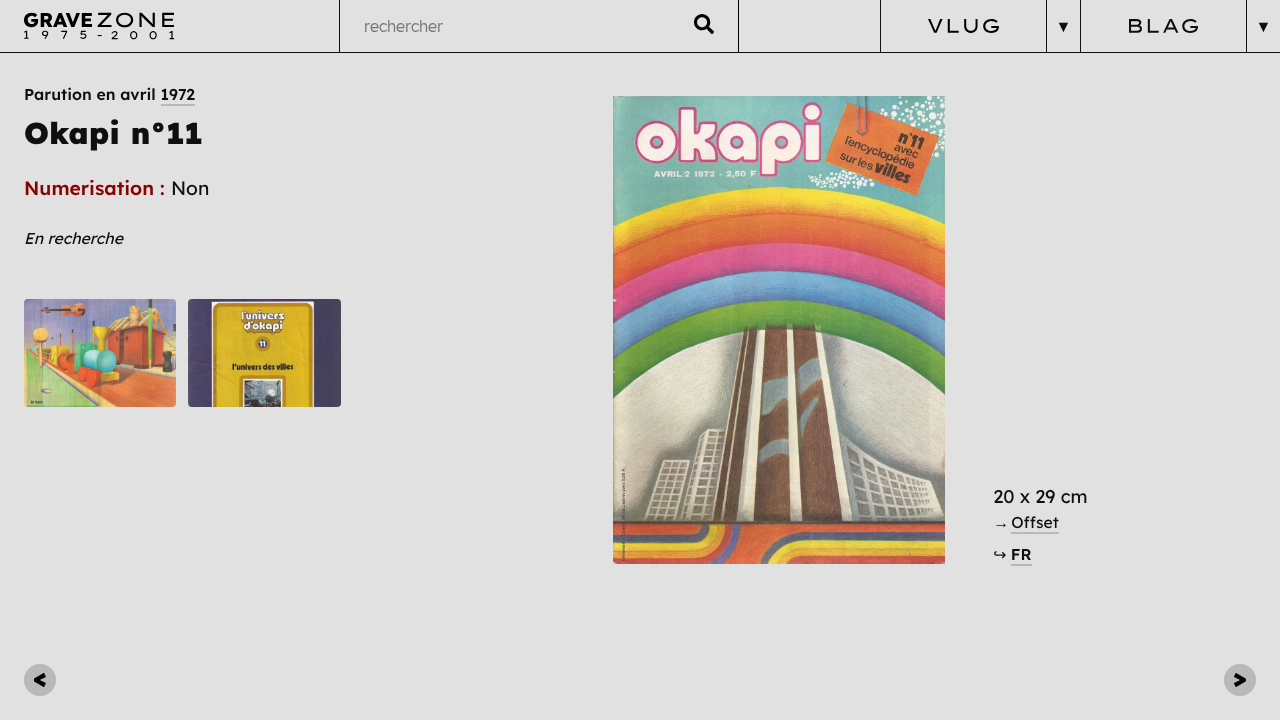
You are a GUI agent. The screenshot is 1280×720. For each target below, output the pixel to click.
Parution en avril (109, 94)
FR (1021, 554)
